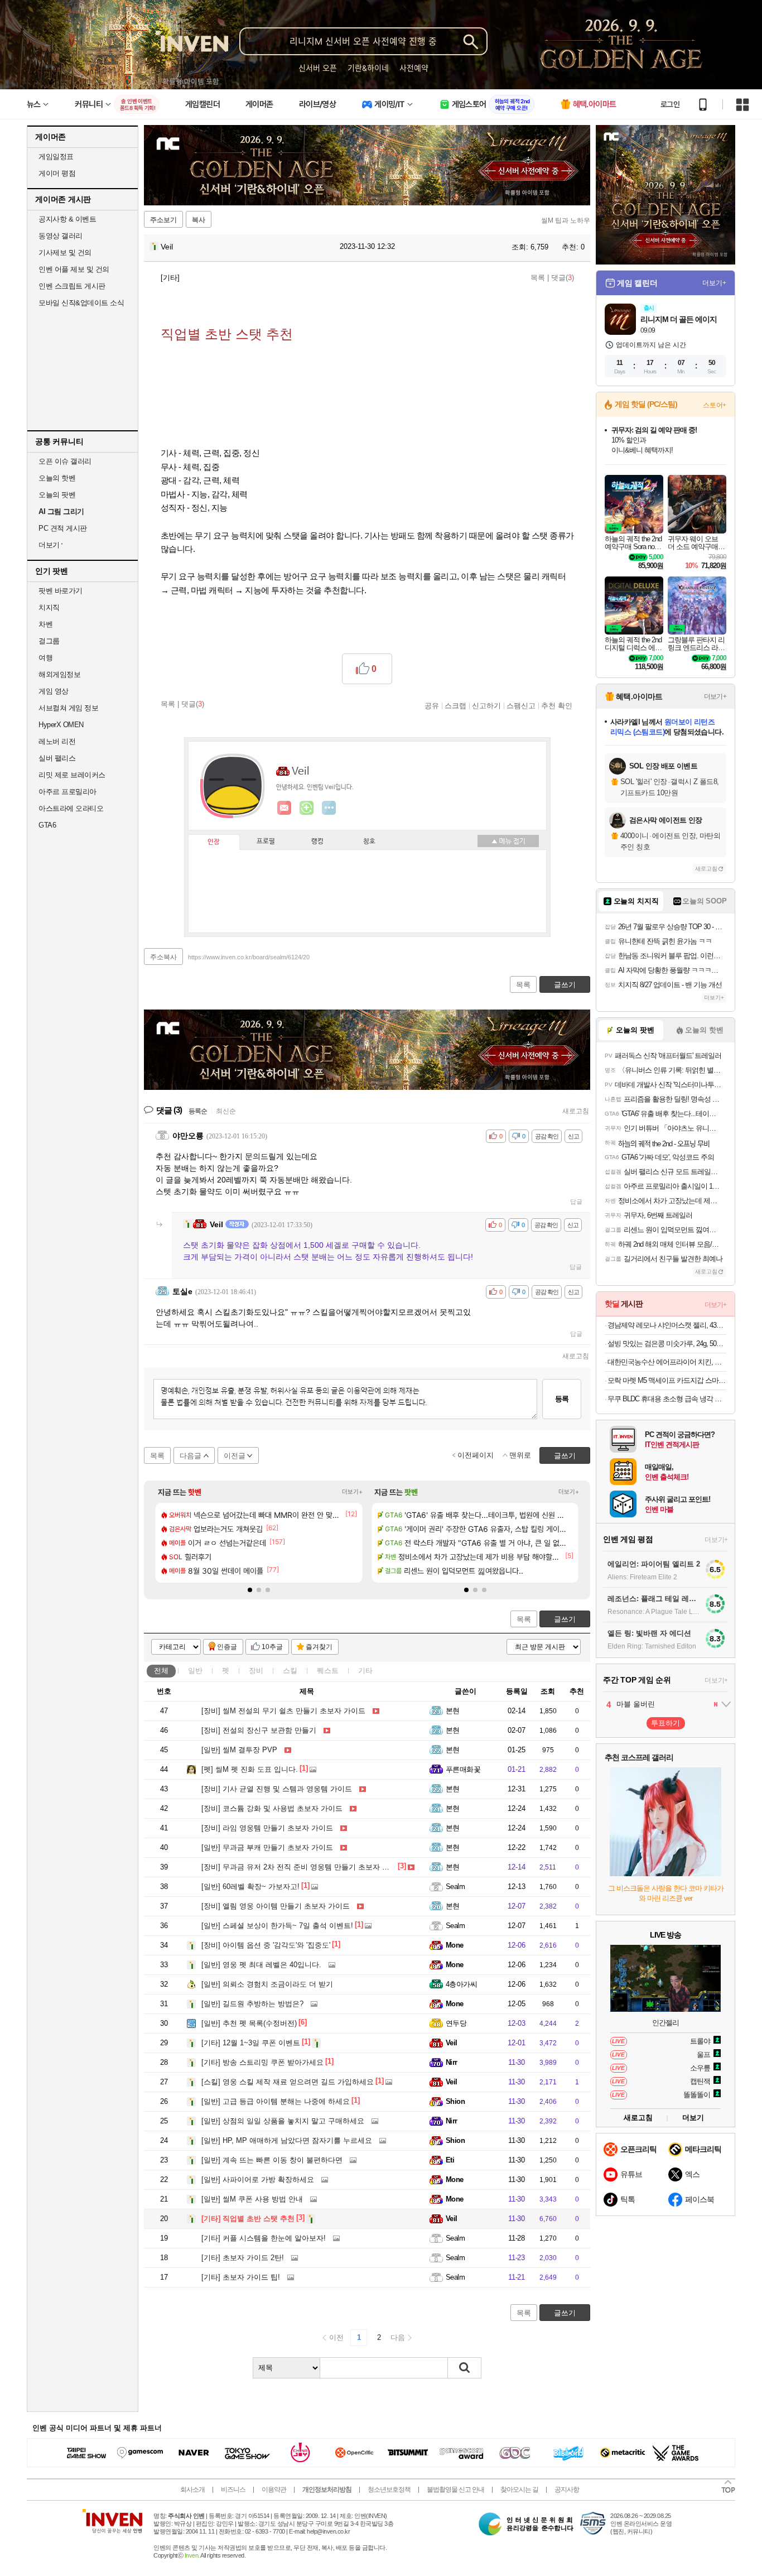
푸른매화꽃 (463, 1769)
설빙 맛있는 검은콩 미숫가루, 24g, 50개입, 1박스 (667, 1344)
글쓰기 (565, 1619)
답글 (576, 1202)
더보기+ (352, 1492)
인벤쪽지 (284, 808)
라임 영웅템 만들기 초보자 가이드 (267, 1828)
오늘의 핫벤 (57, 478)
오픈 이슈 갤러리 (65, 461)
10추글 (272, 1647)
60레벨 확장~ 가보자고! (250, 1887)
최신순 (226, 1111)
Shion (455, 2101)
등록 (562, 1399)
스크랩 (455, 705)
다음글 (191, 1456)
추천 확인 (557, 705)
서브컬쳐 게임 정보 (68, 708)
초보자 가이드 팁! (241, 2277)
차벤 (45, 624)
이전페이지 (476, 1455)
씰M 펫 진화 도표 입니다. (250, 1769)
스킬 (290, 1671)
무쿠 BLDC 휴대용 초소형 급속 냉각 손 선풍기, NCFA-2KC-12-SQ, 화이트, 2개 (667, 1399)
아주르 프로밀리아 (67, 792)
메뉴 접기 (508, 841)
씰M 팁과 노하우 (566, 220)
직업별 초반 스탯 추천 (248, 2219)
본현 (453, 1711)
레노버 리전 (57, 741)
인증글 (227, 1647)
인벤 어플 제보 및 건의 (74, 269)
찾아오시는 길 (519, 2490)
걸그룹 (49, 641)
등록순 (198, 1111)
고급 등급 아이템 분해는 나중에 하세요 (276, 2101)
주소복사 (163, 957)
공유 (432, 705)
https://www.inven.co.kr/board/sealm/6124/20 (249, 957)
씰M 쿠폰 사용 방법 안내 (252, 2199)
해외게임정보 (59, 674)
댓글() (563, 278)
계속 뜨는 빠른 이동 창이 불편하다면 (272, 2160)
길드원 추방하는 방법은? (252, 2004)
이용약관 (274, 2490)
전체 (161, 1671)
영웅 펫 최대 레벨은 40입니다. (261, 1965)
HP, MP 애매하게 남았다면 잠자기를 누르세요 (287, 2140)
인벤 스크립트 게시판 (72, 286)
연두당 (456, 2023)
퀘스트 (328, 1671)
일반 (195, 1671)
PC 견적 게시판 (63, 528)
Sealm (455, 1887)
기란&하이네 (368, 68)
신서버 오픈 (318, 68)
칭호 (369, 842)
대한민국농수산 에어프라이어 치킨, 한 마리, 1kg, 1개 (667, 1362)
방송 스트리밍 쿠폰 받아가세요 (262, 2062)
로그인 (670, 104)
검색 (465, 2368)
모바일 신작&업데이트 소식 (81, 303)
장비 (256, 1671)
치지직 (49, 607)
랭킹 (317, 842)
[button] (250, 1590)
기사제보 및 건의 (65, 253)
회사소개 (192, 2490)
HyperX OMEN (61, 725)
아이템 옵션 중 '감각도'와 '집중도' (266, 1945)
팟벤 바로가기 (61, 591)
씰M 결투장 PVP (239, 1750)
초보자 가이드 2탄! (243, 2258)
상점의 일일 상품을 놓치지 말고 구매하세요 (283, 2121)
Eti (450, 2160)
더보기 (329, 808)
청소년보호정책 (389, 2490)
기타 (365, 1671)
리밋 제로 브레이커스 (72, 775)
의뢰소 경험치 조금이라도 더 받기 (267, 1984)
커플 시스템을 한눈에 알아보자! (264, 2238)
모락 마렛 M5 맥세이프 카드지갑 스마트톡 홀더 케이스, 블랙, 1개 (667, 1380)
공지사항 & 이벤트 (67, 219)
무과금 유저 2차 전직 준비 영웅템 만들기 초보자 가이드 (303, 1867)
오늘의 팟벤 (57, 495)
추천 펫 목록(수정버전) (249, 2023)
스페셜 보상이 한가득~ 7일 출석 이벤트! (277, 1926)
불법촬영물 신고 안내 (455, 2490)
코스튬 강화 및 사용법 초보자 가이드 (272, 1808)
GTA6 (47, 825)
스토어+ (715, 405)
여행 (45, 658)
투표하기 (665, 1723)
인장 (214, 842)
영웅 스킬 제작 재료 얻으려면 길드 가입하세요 (288, 2082)
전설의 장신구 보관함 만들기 (259, 1730)
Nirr (452, 2062)
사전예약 (414, 68)
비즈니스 (233, 2490)
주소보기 (163, 220)
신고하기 (486, 705)
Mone (455, 1945)
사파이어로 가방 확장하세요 (258, 2179)
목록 (538, 278)
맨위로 (520, 1455)
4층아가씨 (461, 1984)
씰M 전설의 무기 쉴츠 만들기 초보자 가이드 (283, 1711)
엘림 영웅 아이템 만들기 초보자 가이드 (276, 1906)
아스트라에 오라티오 (71, 808)
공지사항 (567, 2490)
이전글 (235, 1456)
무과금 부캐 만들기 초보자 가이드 (267, 1847)
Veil (166, 247)
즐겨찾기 (319, 1647)
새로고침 (576, 1111)
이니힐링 (307, 808)
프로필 (266, 842)
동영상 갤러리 (61, 236)
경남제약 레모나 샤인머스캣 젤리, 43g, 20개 (667, 1325)
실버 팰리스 (57, 758)
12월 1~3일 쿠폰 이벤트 (251, 2043)
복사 (199, 220)
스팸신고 (521, 705)
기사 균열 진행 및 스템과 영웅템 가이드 (277, 1789)
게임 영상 (54, 691)
